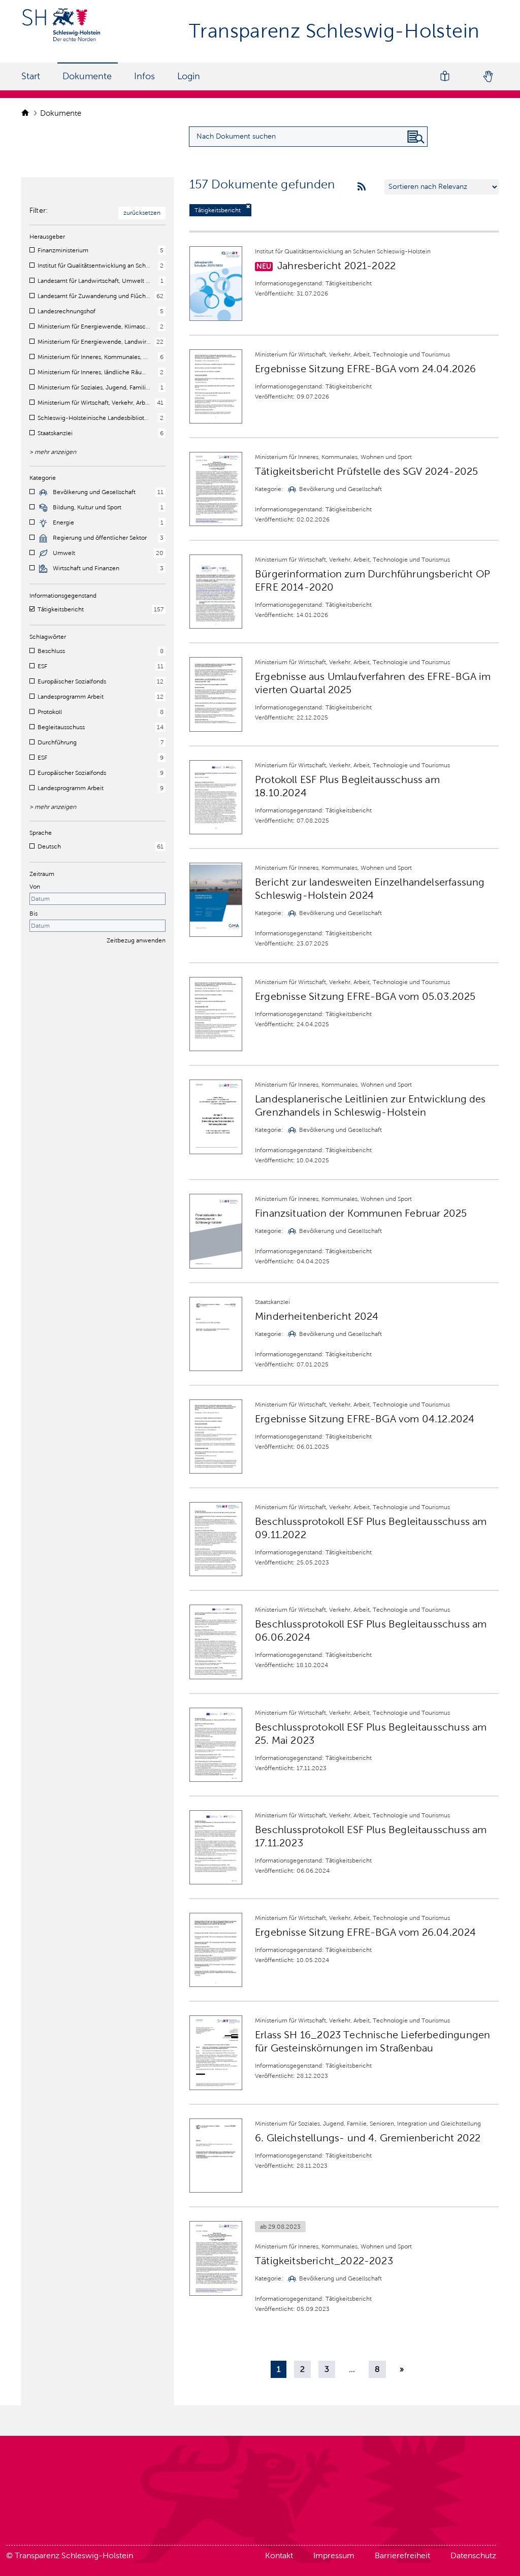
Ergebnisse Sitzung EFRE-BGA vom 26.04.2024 (366, 1932)
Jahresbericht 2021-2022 (336, 266)
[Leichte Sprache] (445, 76)
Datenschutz (473, 2555)
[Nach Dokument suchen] (416, 137)
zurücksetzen (142, 213)
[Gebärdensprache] (487, 76)
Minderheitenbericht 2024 (317, 1316)
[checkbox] (32, 250)
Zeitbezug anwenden (136, 940)
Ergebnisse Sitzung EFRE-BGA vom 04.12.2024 (365, 1419)
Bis (34, 914)
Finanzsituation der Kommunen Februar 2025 (361, 1213)
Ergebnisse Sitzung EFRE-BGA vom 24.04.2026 (366, 369)
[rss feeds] (362, 187)
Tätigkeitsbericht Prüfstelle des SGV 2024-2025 (366, 471)
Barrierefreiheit (402, 2555)
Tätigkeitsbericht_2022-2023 (324, 2261)
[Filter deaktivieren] (248, 206)
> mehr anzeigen (53, 452)
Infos (144, 76)
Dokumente (87, 76)
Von (35, 887)
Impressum (334, 2555)
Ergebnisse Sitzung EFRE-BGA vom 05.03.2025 (365, 996)
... (352, 2369)
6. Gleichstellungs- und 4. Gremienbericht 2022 (368, 2138)
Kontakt (279, 2555)
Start (31, 76)
